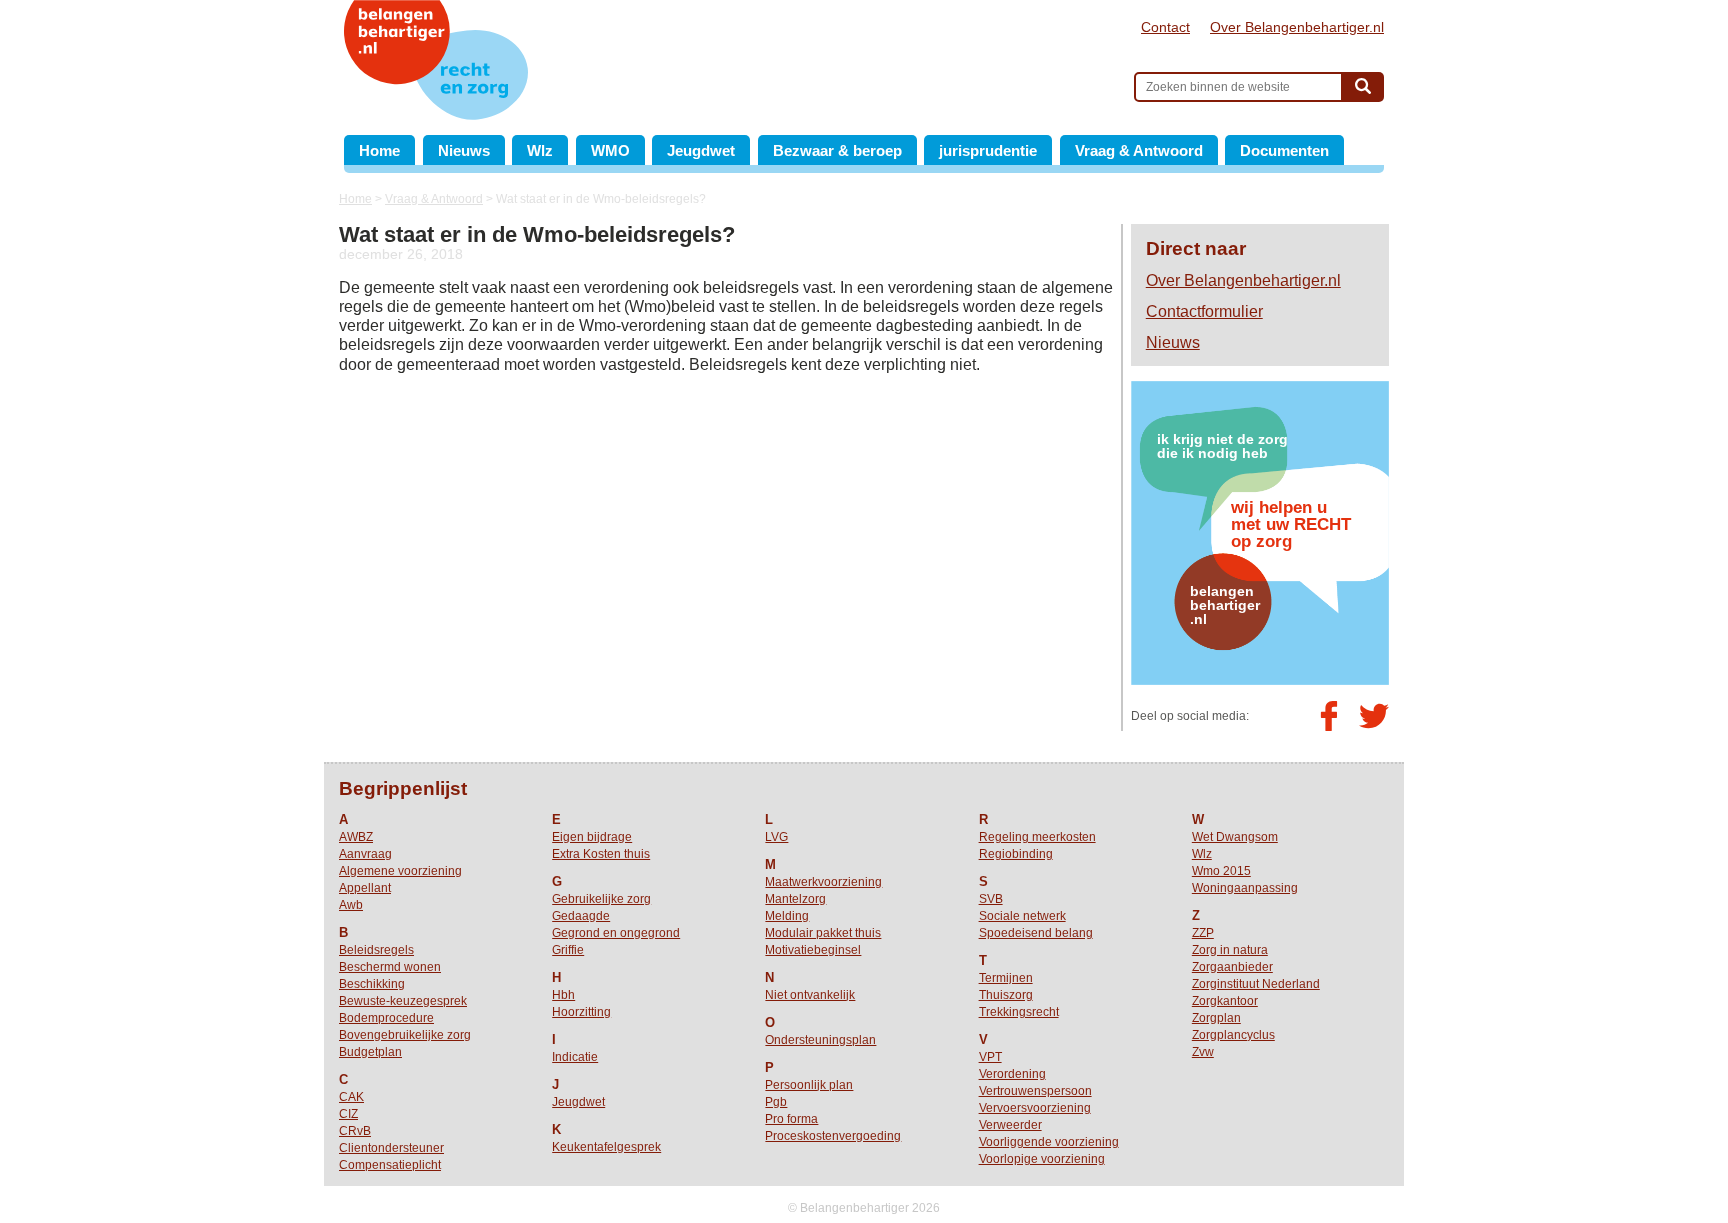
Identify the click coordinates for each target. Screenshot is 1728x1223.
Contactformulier (1204, 311)
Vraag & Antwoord (1139, 150)
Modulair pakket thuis (823, 933)
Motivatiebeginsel (813, 950)
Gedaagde (581, 916)
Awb (351, 905)
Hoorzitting (581, 1012)
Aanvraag (365, 854)
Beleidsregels (376, 950)
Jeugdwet (701, 150)
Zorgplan (1216, 1018)
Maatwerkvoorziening (823, 882)
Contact (1165, 27)
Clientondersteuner (391, 1148)
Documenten (1284, 150)
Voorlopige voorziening (1042, 1159)
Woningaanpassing (1245, 888)
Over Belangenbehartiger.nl (1297, 27)
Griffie (568, 950)
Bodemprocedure (386, 1018)
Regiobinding (1016, 854)
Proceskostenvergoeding (833, 1136)
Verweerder (1010, 1125)
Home (379, 150)
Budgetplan (370, 1052)
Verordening (1012, 1074)
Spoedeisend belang (1036, 933)
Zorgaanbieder (1232, 967)
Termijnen (1006, 978)
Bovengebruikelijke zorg (405, 1035)
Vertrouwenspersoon (1035, 1091)
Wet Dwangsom (1235, 837)
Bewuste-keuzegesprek (403, 1001)
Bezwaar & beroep (837, 150)
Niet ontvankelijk (810, 995)
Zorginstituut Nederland (1256, 984)
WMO (610, 150)
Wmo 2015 (1221, 871)
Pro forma (791, 1119)
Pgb (776, 1102)
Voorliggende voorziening (1049, 1142)
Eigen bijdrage (592, 837)
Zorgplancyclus (1233, 1035)
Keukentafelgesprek (606, 1147)
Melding (787, 916)
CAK (351, 1097)
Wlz (540, 150)
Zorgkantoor (1225, 1001)
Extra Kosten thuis (601, 854)
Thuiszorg (1006, 995)
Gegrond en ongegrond (616, 933)
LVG (776, 837)
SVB (991, 899)
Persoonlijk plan (809, 1085)
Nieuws (464, 150)
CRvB (355, 1131)
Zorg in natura (1230, 950)
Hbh (563, 995)
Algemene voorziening (400, 871)
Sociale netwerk (1022, 916)
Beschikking (372, 984)
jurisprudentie (988, 150)
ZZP (1203, 933)
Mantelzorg (795, 899)
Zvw (1203, 1052)
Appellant (365, 888)
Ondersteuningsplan (820, 1040)
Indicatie (575, 1057)
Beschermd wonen (390, 967)
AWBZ (356, 837)
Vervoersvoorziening (1035, 1108)
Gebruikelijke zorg (601, 899)
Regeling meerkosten (1037, 837)
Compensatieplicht (390, 1165)
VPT (990, 1057)
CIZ (348, 1114)
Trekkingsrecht (1019, 1012)
